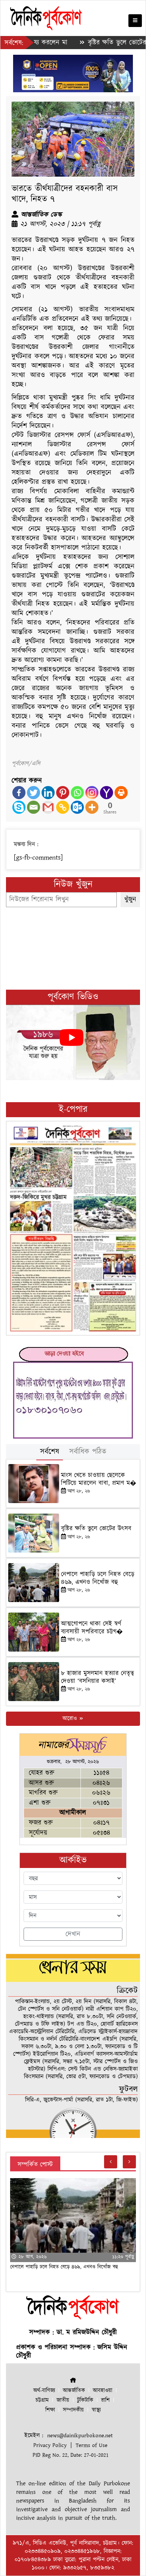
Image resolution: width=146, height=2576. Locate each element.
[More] (92, 807)
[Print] (121, 793)
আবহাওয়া (103, 2391)
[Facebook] (19, 793)
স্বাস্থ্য (96, 2410)
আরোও (71, 1719)
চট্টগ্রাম (42, 2400)
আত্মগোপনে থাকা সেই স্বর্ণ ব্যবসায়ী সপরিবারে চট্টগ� (92, 1628)
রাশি (105, 2400)
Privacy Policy (50, 2445)
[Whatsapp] (77, 793)
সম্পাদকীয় (73, 2410)
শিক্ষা (50, 2410)
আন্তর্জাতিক (74, 2391)
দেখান (73, 1934)
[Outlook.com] (77, 807)
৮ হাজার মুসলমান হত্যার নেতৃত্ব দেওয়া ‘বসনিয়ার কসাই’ (98, 1677)
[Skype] (19, 807)
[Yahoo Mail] (107, 793)
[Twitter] (34, 793)
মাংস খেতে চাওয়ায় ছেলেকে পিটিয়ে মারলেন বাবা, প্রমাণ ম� (99, 1479)
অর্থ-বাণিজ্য (44, 2391)
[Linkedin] (48, 793)
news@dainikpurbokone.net (80, 2436)
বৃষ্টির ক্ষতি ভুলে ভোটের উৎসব (100, 43)
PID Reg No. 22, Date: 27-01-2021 (71, 2455)
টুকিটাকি (85, 2400)
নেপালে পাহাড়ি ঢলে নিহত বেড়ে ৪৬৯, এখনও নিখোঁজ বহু (98, 1578)
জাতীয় (63, 2400)
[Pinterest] (63, 793)
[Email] (34, 807)
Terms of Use (92, 2445)
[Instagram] (92, 793)
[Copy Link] (63, 807)
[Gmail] (48, 807)
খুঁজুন (130, 899)
